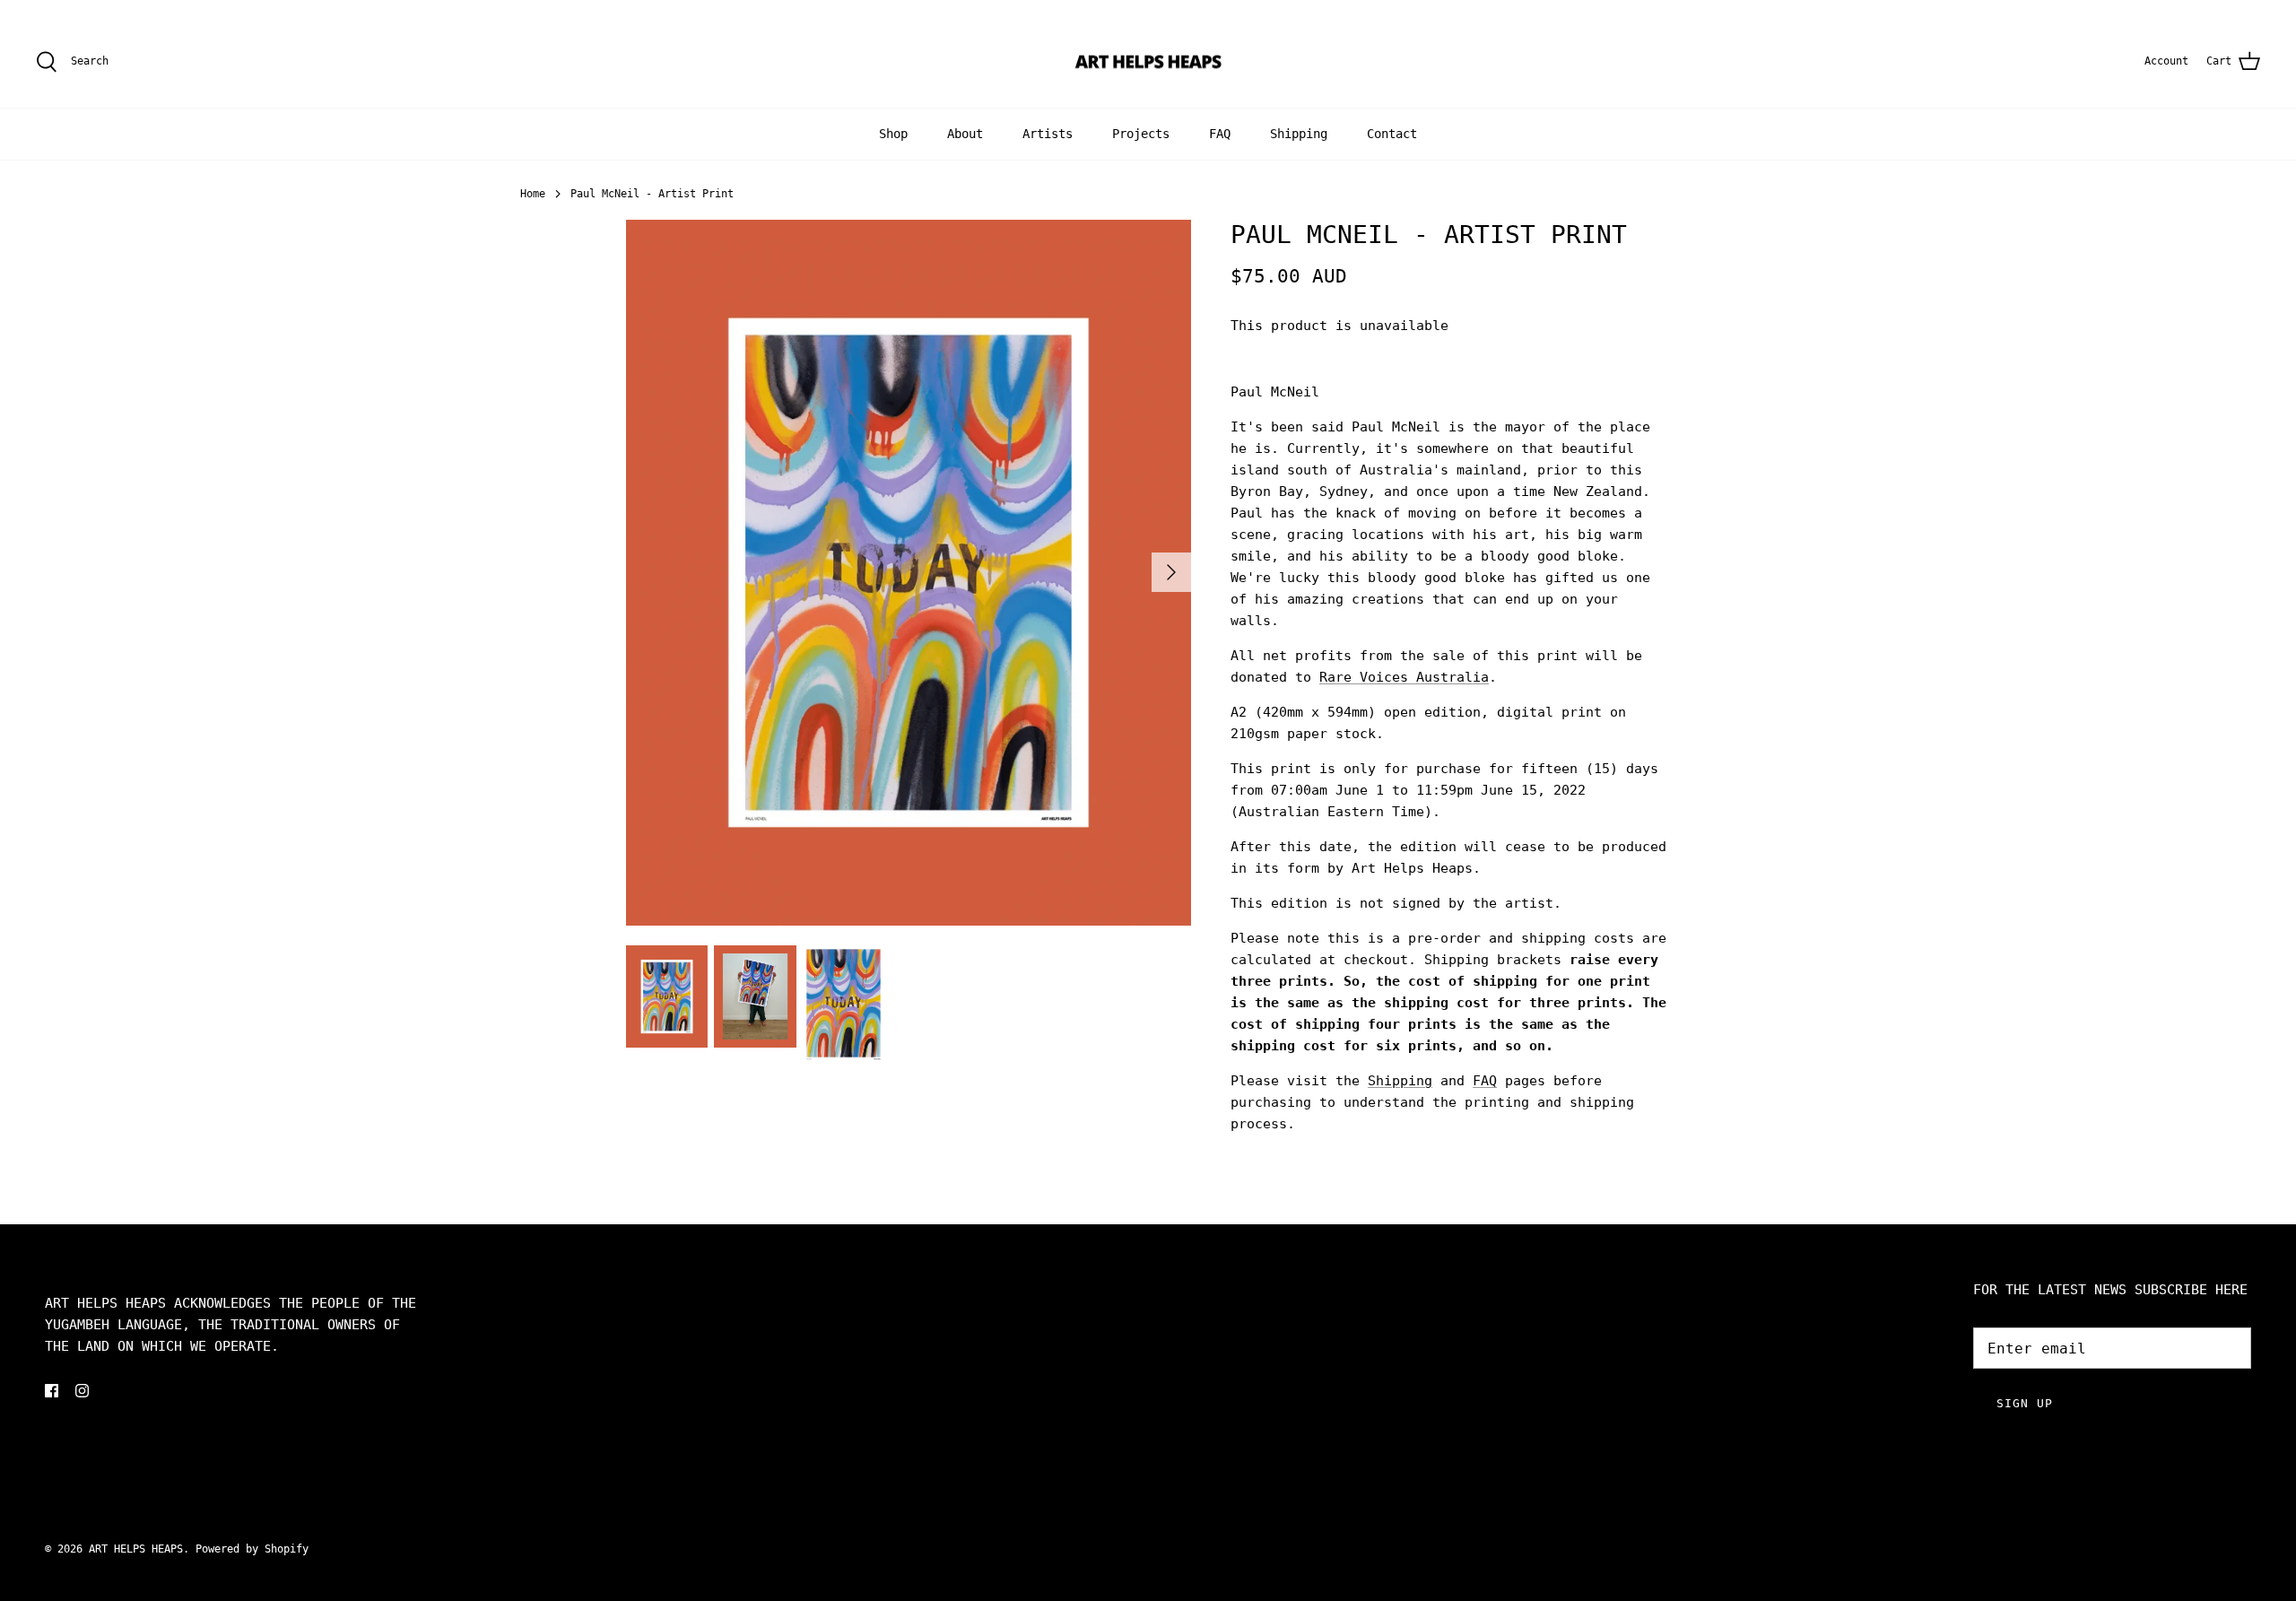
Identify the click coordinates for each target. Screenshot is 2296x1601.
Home (533, 194)
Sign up (2025, 1403)
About (965, 134)
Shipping (1299, 134)
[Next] (1171, 572)
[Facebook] (52, 1391)
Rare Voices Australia (1404, 677)
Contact (1392, 134)
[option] (909, 573)
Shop (893, 134)
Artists (1048, 134)
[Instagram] (82, 1391)
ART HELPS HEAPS (136, 1549)
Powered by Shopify (252, 1549)
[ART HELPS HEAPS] (1148, 62)
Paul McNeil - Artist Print (652, 194)
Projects (1141, 134)
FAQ (1220, 134)
